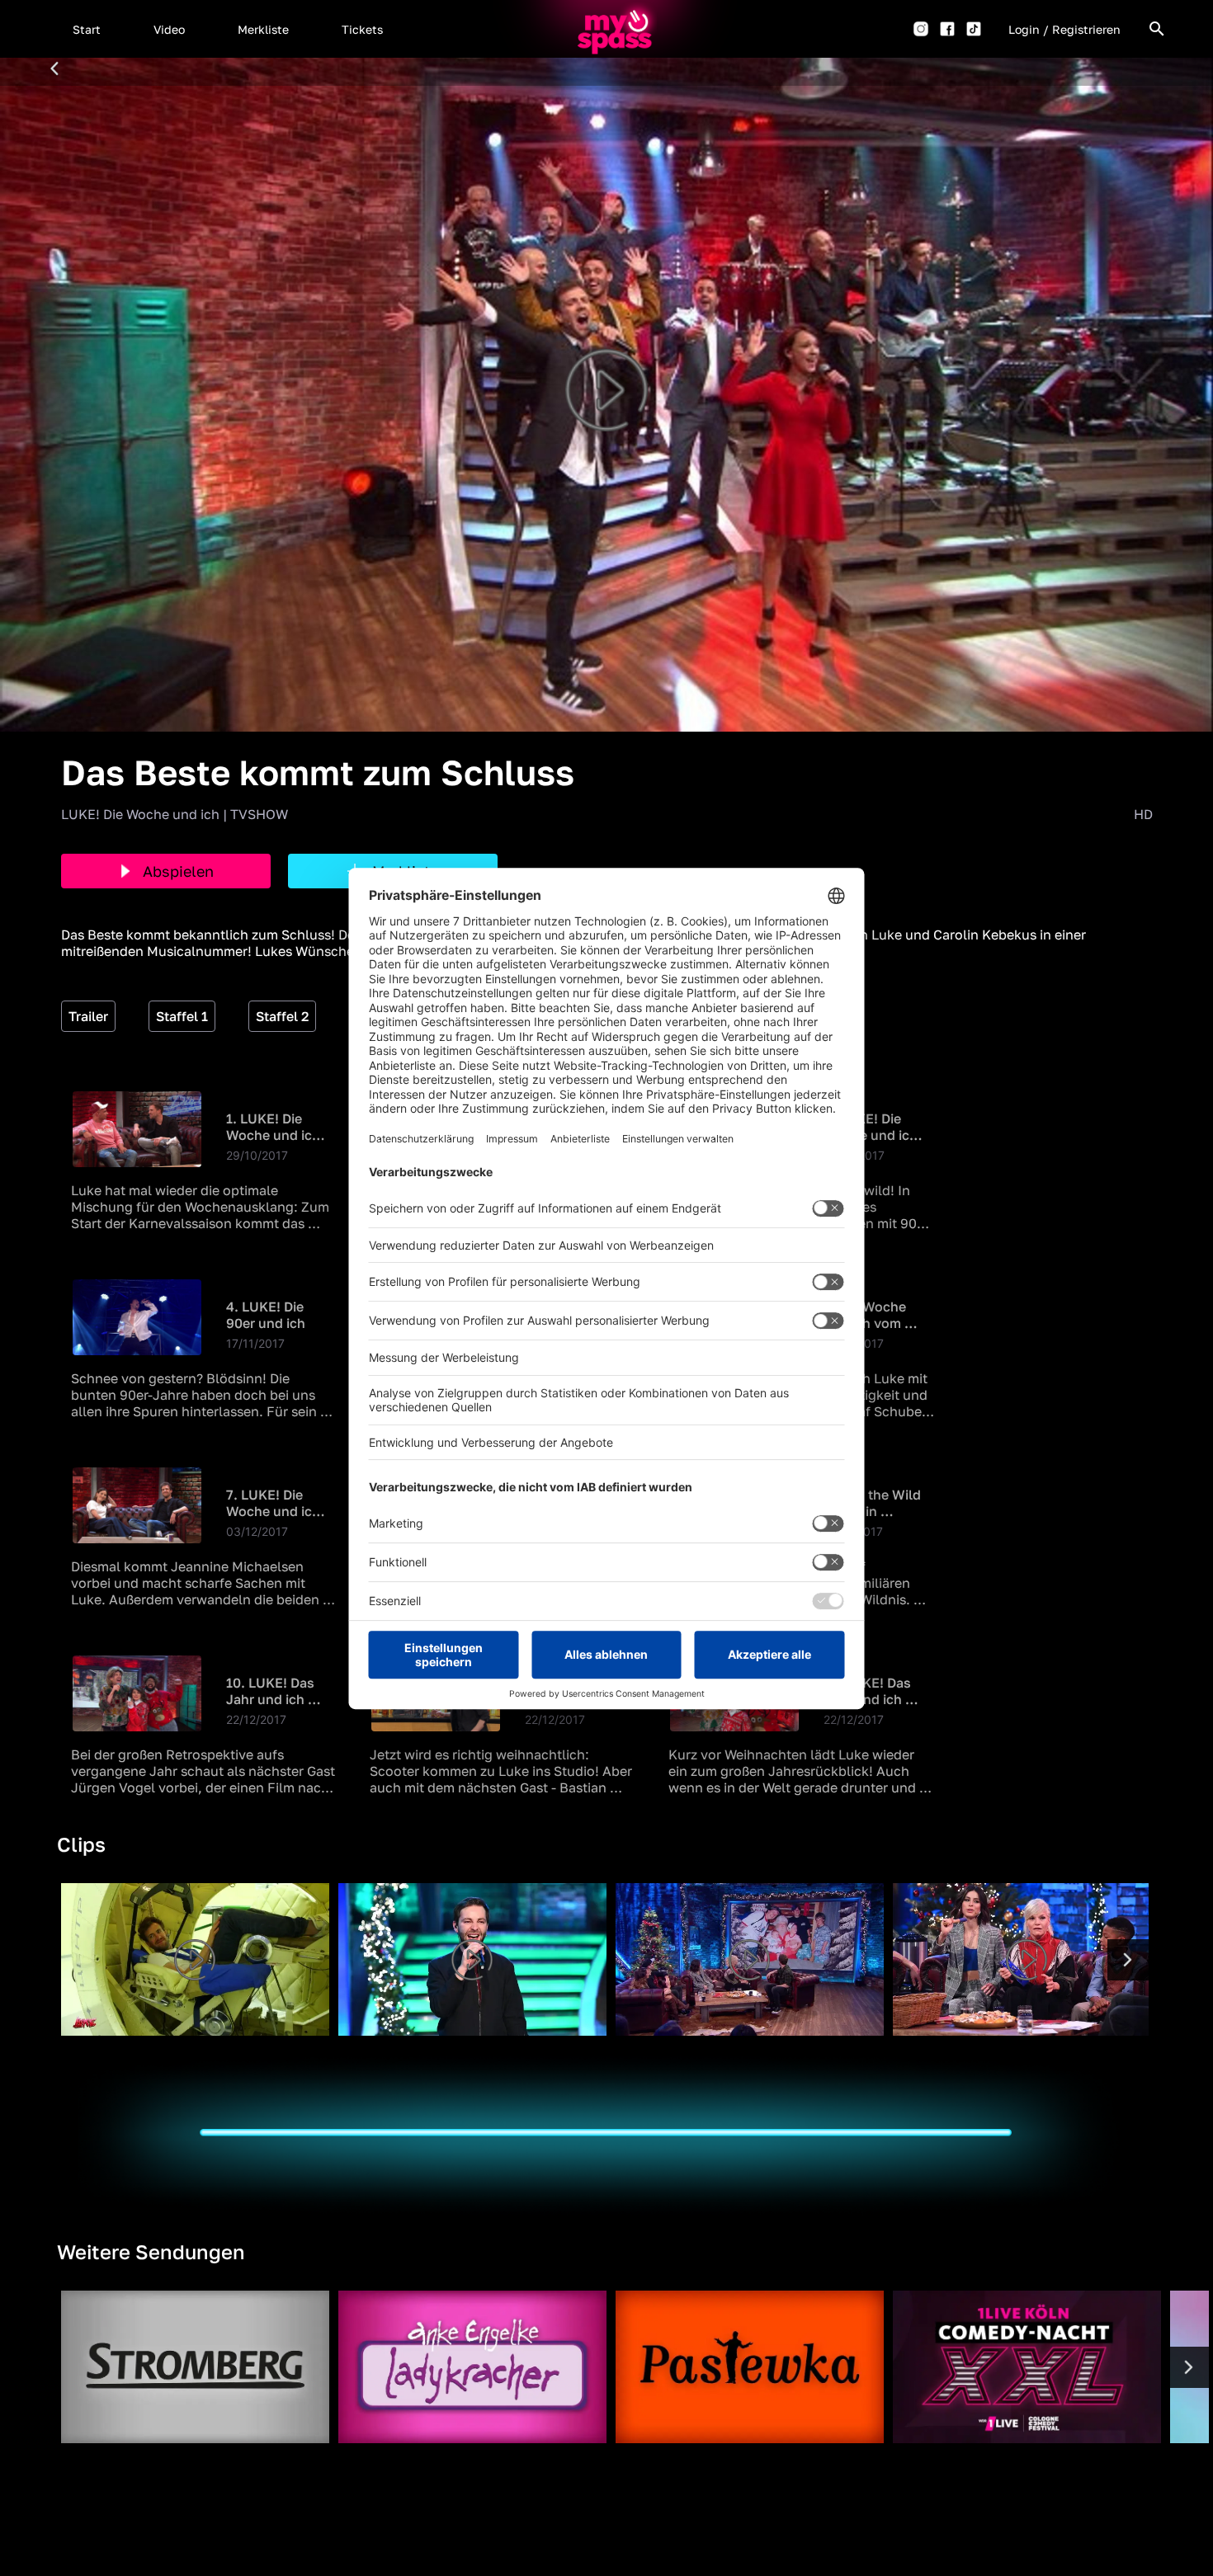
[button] (87, 29)
